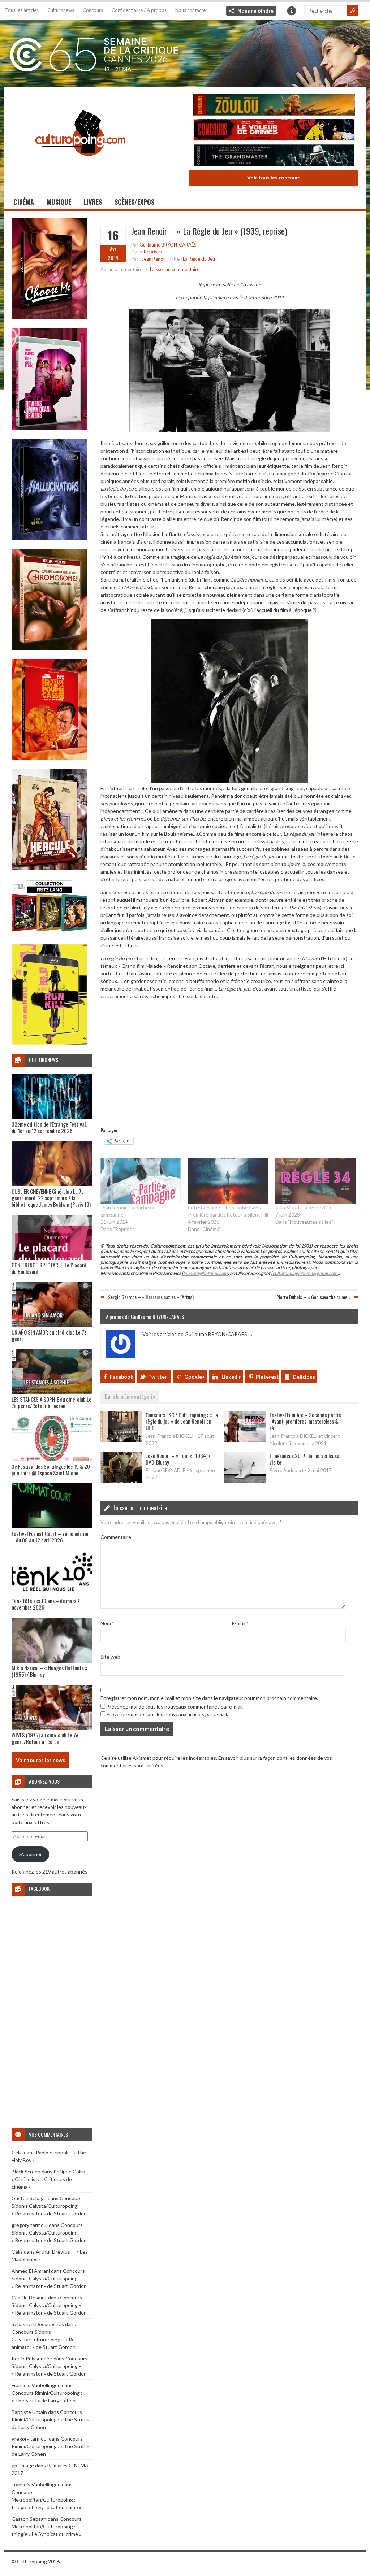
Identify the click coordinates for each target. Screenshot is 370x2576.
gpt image (23, 2465)
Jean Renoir (154, 259)
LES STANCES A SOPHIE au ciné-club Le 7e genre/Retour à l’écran (51, 1402)
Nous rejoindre (255, 11)
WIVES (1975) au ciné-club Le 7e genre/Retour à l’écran (45, 1738)
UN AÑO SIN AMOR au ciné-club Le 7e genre (49, 1335)
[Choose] (50, 317)
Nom (107, 1623)
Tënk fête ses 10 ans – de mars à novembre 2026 (46, 1604)
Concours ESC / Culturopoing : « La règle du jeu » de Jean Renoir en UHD (182, 1421)
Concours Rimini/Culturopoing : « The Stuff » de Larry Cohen (50, 2420)
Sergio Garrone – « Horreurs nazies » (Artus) (151, 1297)
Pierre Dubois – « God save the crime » (314, 1297)
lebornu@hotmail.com (205, 1273)
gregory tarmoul (30, 2225)
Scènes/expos (134, 202)
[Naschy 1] (50, 758)
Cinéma (24, 202)
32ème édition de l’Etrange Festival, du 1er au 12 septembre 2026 (49, 1127)
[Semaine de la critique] (185, 52)
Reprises (153, 252)
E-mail (240, 1623)
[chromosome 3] (50, 648)
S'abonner (31, 1854)
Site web (110, 1657)
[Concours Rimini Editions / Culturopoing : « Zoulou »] (274, 106)
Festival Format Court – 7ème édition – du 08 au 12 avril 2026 (51, 1537)
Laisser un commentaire (175, 269)
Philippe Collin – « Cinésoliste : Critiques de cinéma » (50, 2179)
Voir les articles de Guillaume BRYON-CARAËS (198, 1334)
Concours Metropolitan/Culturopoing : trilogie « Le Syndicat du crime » (46, 2500)
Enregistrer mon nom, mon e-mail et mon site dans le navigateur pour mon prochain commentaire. (209, 1698)
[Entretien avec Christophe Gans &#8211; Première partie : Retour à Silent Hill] (228, 1181)
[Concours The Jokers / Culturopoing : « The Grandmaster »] (274, 156)
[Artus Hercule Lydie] (50, 868)
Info (292, 11)
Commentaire (117, 1537)
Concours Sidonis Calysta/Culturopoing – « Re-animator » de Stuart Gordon (49, 2206)
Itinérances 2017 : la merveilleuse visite (304, 1459)
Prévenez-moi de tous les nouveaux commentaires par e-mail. (175, 1707)
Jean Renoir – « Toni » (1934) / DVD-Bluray (178, 1459)
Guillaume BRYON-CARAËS (168, 245)
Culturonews (61, 10)
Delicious (304, 1377)
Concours (93, 10)
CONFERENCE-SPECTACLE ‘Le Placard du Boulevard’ (49, 1268)
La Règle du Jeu (199, 259)
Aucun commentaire (121, 269)
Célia (17, 2152)
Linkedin (232, 1377)
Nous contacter (191, 10)
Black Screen (26, 2172)
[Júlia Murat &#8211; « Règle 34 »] (315, 1181)
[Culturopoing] (80, 166)
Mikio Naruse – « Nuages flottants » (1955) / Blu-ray (50, 1671)
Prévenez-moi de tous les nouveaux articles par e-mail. (167, 1714)
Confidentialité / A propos (139, 10)
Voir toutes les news (40, 1760)
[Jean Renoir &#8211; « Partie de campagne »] (141, 1181)
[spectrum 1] (50, 1043)
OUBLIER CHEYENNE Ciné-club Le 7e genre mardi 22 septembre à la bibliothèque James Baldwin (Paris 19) (51, 1198)
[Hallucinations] (50, 538)
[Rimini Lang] (50, 933)
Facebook (122, 1377)
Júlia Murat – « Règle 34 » (303, 1207)
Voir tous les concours (274, 177)
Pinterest (267, 1377)
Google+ (195, 1377)
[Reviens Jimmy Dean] (50, 428)
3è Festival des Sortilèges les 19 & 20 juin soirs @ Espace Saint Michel (51, 1470)
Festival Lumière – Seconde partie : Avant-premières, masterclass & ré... (305, 1421)
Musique (59, 202)
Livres (93, 202)
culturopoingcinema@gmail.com (305, 1273)
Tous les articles (22, 10)
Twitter (158, 1377)
